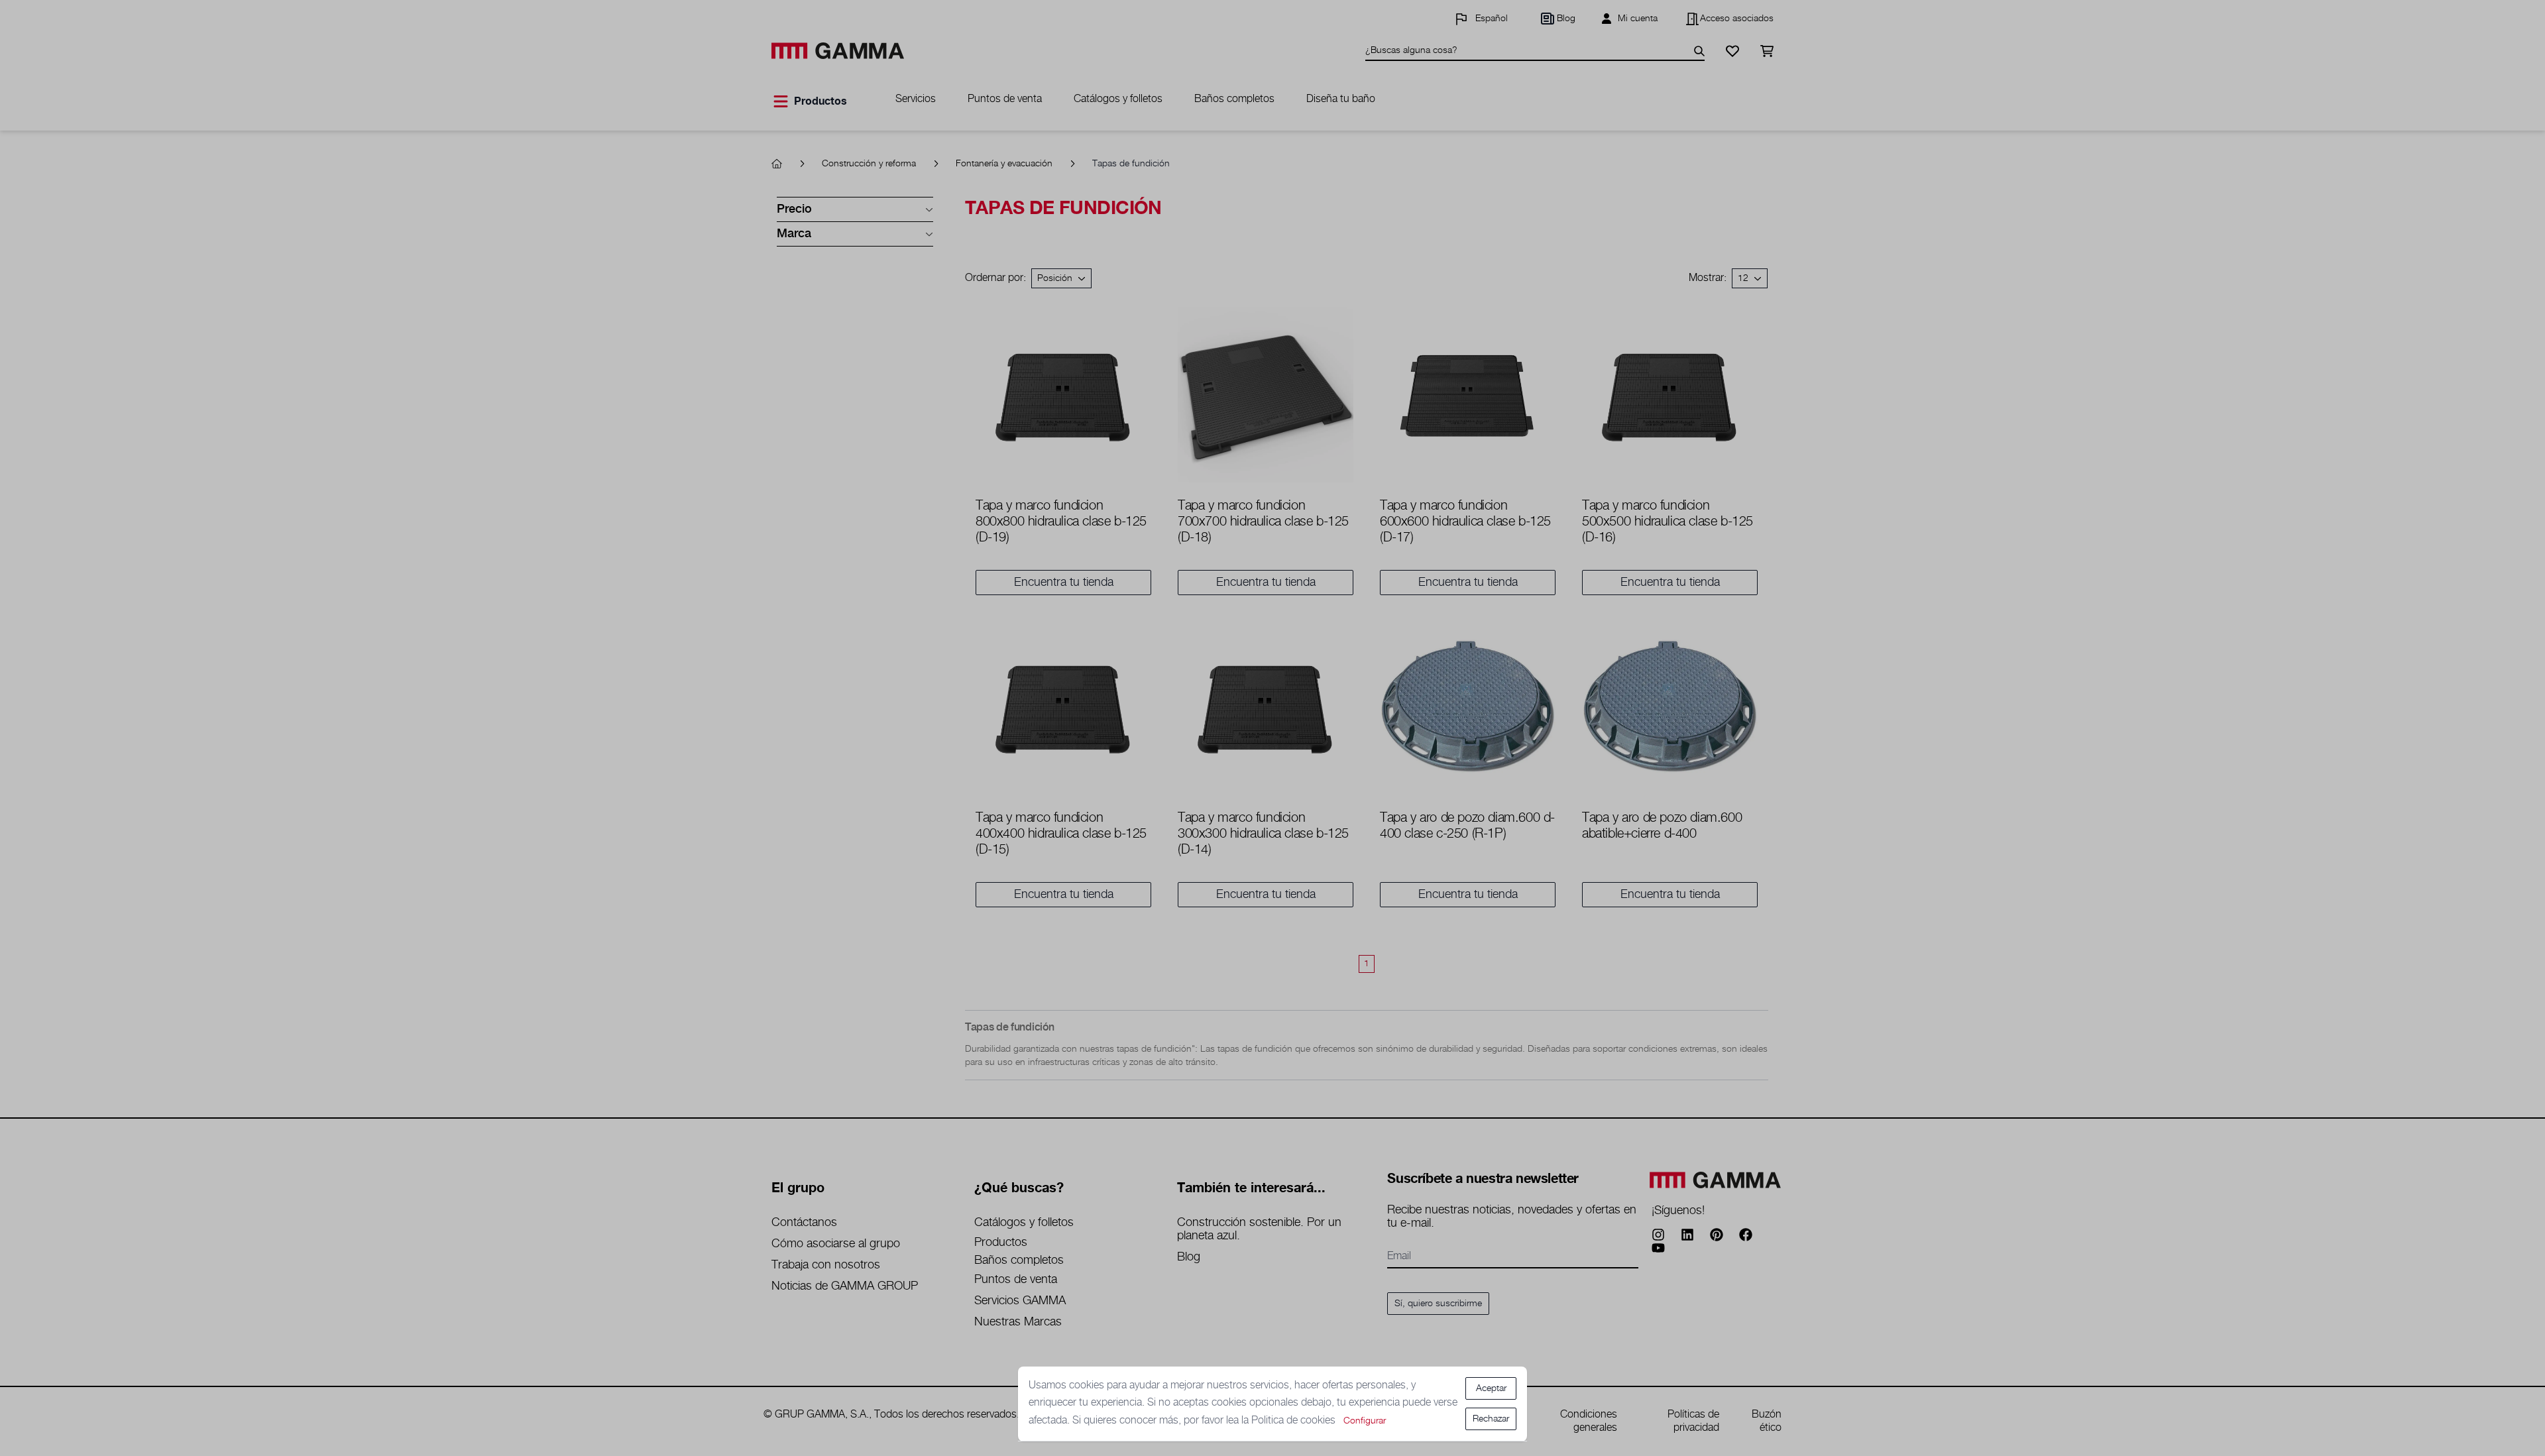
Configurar (1365, 1421)
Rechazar (1491, 1419)
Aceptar (1491, 1388)
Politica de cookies (1295, 1421)
